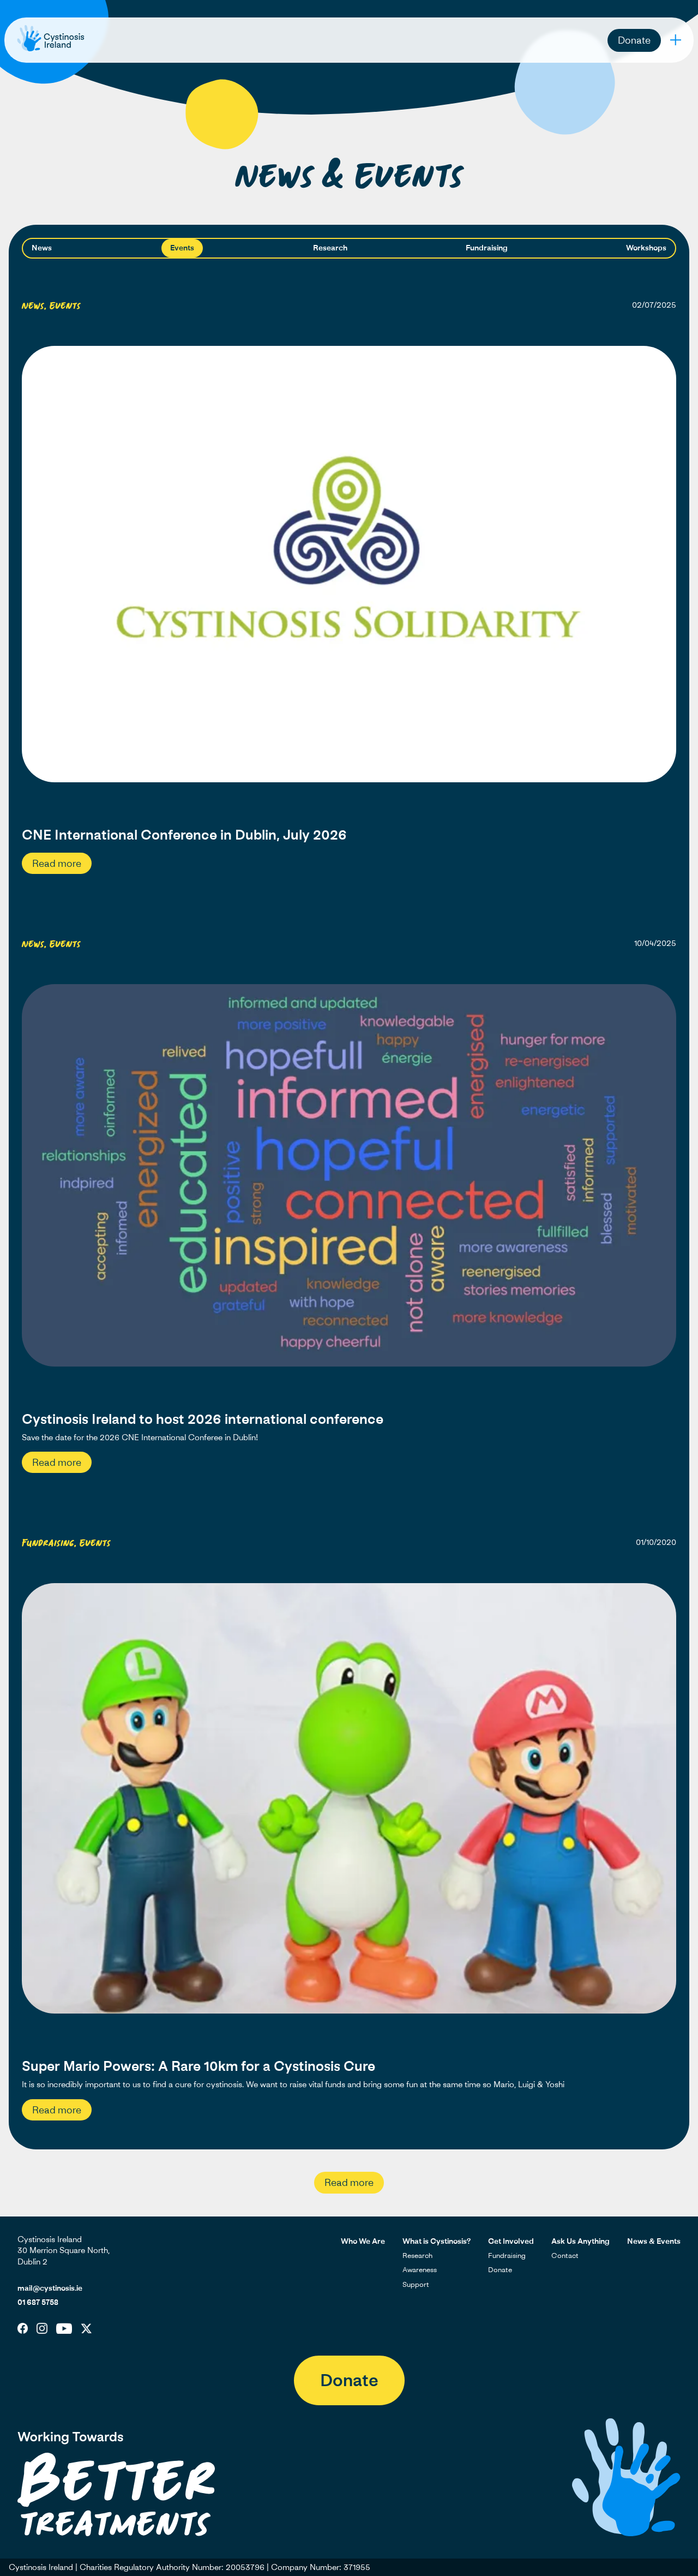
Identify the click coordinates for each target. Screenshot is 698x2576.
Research (330, 247)
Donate (634, 40)
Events (182, 247)
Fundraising (487, 247)
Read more (57, 863)
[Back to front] (51, 51)
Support (416, 2284)
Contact (565, 2255)
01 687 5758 (38, 2302)
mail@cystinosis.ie (50, 2288)
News (42, 247)
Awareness (420, 2269)
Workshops (646, 247)
